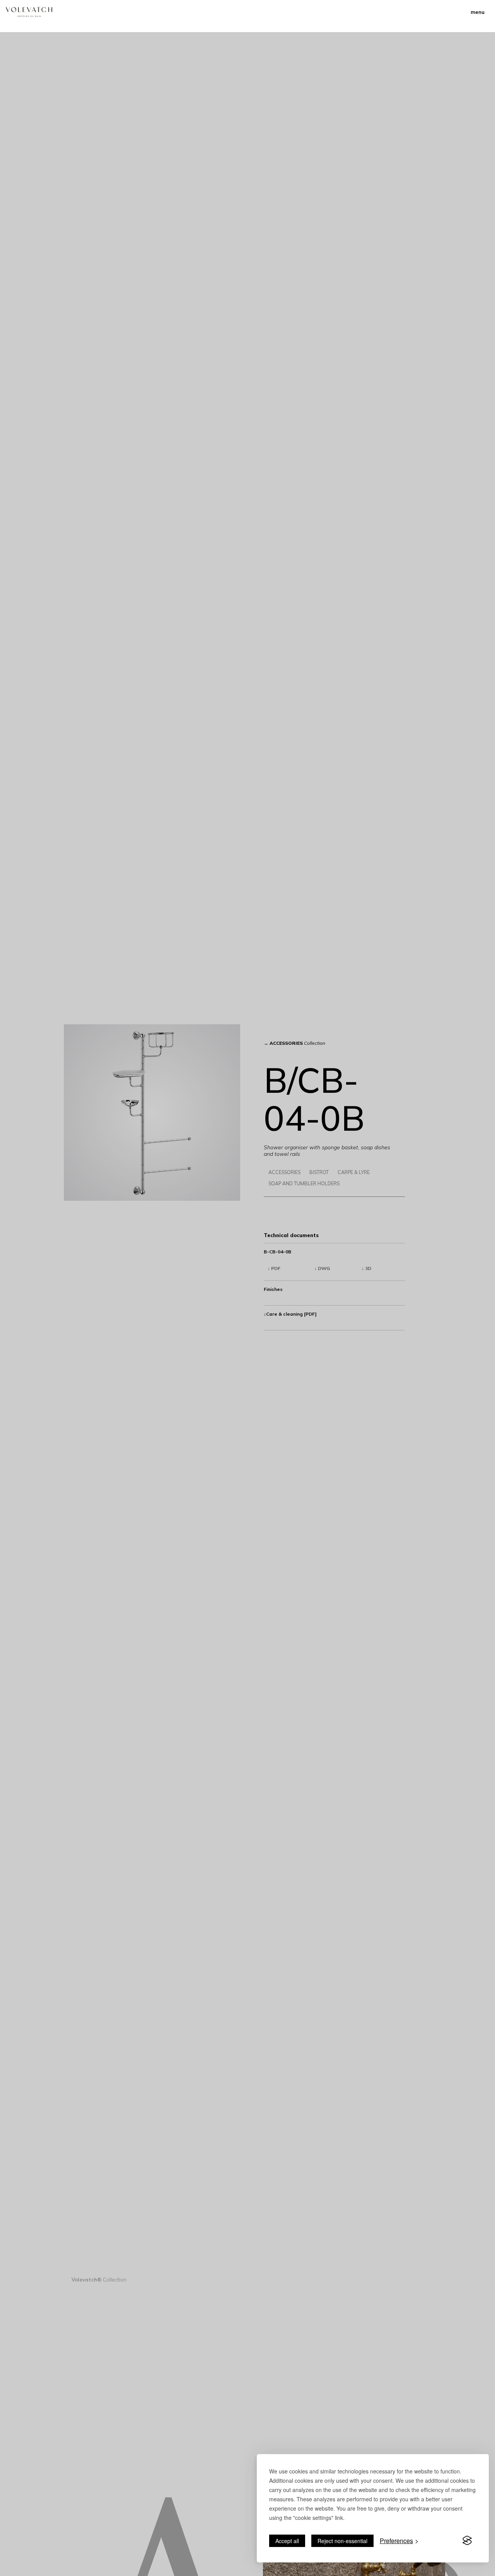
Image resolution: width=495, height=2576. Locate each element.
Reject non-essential (342, 2541)
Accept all (287, 2541)
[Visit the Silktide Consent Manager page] (467, 2541)
